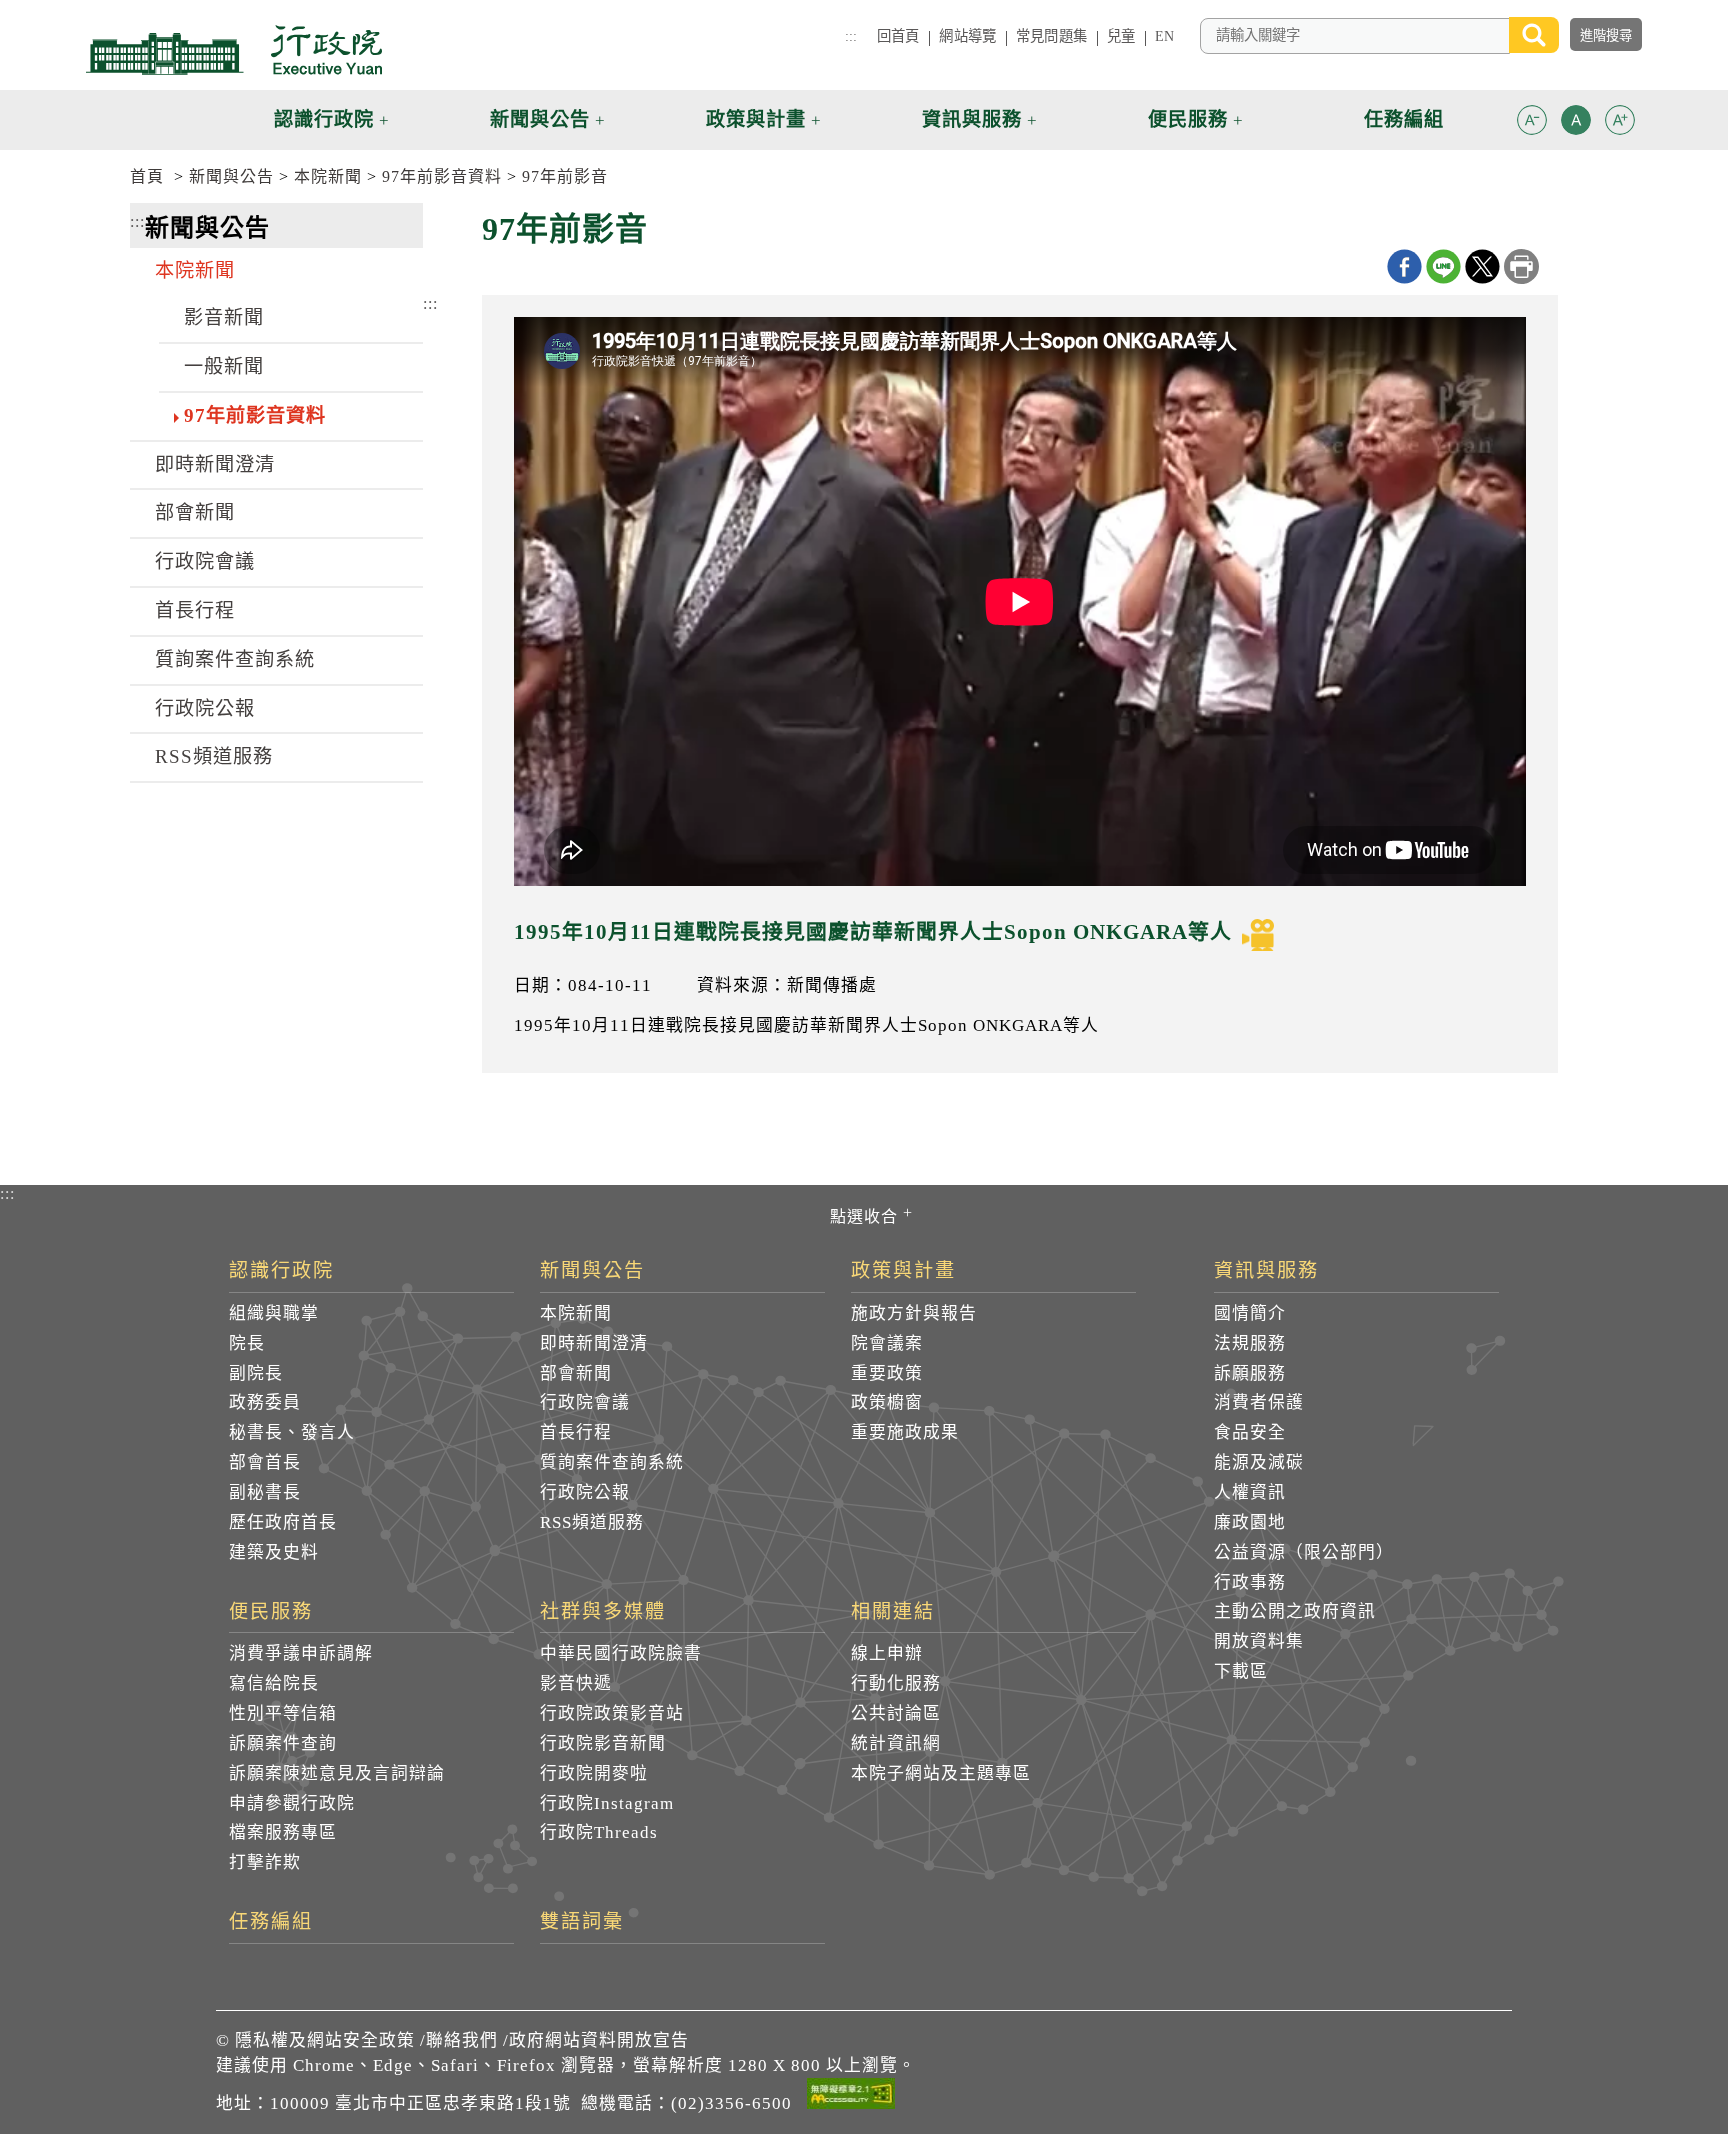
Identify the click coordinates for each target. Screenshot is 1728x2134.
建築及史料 (274, 1552)
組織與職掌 (274, 1313)
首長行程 (195, 610)
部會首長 (265, 1462)
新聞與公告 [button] (540, 119)
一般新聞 (224, 366)
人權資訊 (1250, 1492)
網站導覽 (967, 36)
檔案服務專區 (283, 1832)
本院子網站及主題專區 (941, 1773)
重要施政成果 (905, 1432)
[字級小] (1532, 123)
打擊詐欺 (265, 1862)
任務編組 (271, 1922)
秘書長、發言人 (292, 1432)
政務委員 (265, 1402)
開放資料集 (1259, 1641)
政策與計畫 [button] (756, 119)
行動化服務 (896, 1683)
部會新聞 (195, 512)
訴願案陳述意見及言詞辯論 (337, 1773)
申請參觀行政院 (292, 1803)
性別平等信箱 (283, 1713)
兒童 (1121, 36)
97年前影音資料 (442, 176)
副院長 (256, 1373)
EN (1164, 36)
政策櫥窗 (887, 1402)
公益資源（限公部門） (1304, 1552)
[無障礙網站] (851, 2097)
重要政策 (887, 1373)
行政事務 (1250, 1582)
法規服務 (1250, 1343)
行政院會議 (205, 561)
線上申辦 (887, 1653)
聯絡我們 (462, 2040)
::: (851, 36)
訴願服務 (1250, 1373)
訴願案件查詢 (283, 1743)
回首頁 (898, 36)
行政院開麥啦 (594, 1773)
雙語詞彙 (582, 1922)
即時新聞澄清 (215, 464)
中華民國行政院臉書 (621, 1653)
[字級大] (1620, 123)
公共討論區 (896, 1713)
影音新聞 (224, 317)
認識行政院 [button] (324, 119)
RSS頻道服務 (214, 756)
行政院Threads (599, 1832)
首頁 (147, 176)
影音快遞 (576, 1683)
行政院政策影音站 (612, 1713)
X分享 (1482, 266)
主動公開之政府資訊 (1295, 1611)
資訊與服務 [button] (972, 119)
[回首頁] (234, 50)
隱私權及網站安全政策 (325, 2040)
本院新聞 (328, 176)
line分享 (1443, 266)
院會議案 (887, 1343)
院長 (247, 1343)
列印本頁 (1521, 266)
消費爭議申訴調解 (301, 1653)
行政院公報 (205, 708)
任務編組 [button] (1404, 119)
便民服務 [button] (1188, 119)
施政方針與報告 (914, 1313)
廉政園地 (1250, 1522)
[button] (1532, 120)
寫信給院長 (274, 1683)
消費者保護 (1259, 1402)
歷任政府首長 (283, 1522)
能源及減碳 (1259, 1462)
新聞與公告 (231, 176)
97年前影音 (565, 176)
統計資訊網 (896, 1743)
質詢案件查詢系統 (235, 659)
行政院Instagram (607, 1803)
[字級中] (1576, 123)
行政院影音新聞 (603, 1743)
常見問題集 (1051, 36)
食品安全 (1250, 1432)
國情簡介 (1250, 1313)
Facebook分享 (1404, 266)
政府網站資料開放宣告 (599, 2040)
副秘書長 (265, 1492)
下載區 (1241, 1671)
